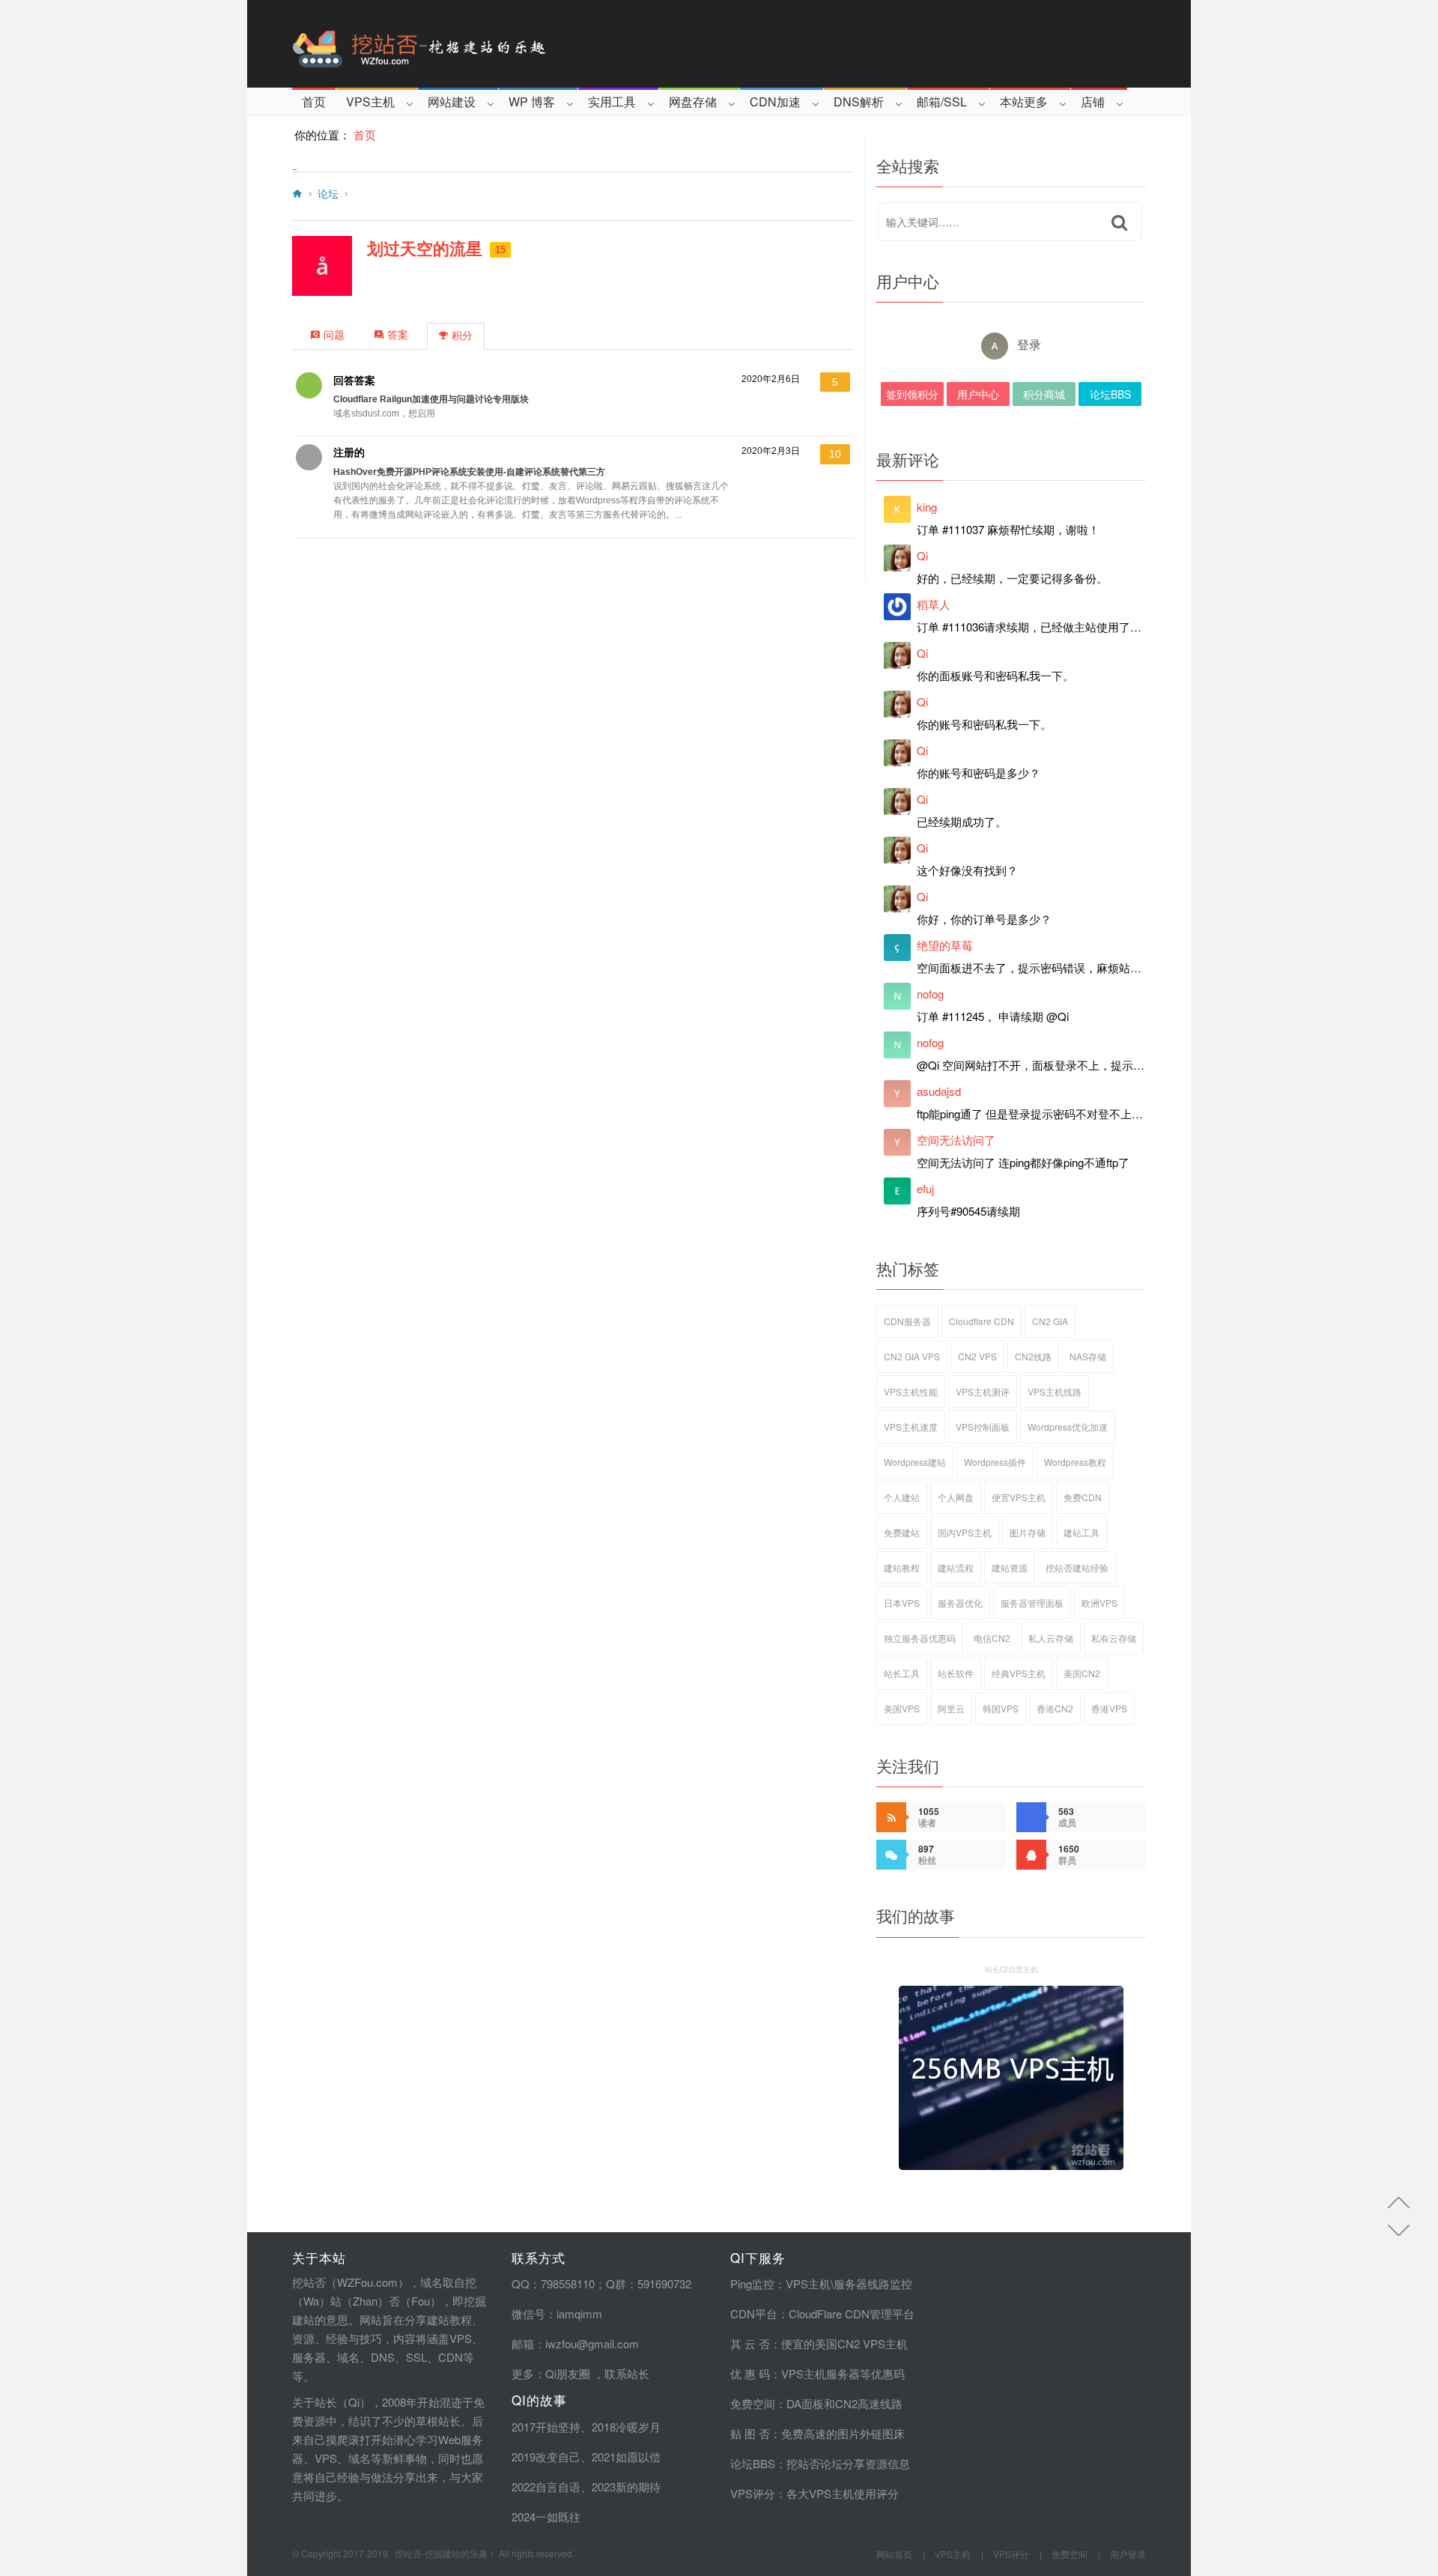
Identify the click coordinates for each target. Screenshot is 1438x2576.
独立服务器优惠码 (920, 1638)
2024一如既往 (546, 2516)
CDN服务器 (907, 1321)
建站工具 (1081, 1532)
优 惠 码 (750, 2373)
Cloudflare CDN (982, 1321)
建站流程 (956, 1567)
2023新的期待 (626, 2486)
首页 (314, 101)
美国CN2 (1082, 1673)
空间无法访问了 (956, 1140)
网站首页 (894, 2554)
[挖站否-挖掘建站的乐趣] (482, 44)
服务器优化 (960, 1603)
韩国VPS (1001, 1708)
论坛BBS (1110, 394)
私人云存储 (1051, 1638)
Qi (922, 555)
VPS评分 (753, 2493)
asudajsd (939, 1091)
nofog (930, 994)
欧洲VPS (1099, 1603)
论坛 (328, 194)
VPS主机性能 (911, 1391)
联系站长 (627, 2373)
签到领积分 (912, 394)
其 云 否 (750, 2343)
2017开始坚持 (546, 2427)
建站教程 (902, 1567)
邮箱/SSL (942, 101)
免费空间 (753, 2403)
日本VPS (902, 1603)
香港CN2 (1055, 1708)
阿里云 (951, 1708)
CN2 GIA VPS (912, 1356)
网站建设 (452, 101)
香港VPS (1109, 1708)
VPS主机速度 (911, 1427)
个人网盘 (956, 1497)
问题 (334, 335)
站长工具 (902, 1673)
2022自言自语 (546, 2486)
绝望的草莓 (945, 945)
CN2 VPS (977, 1356)
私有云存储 (1114, 1638)
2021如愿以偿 (626, 2457)
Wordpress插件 (995, 1462)
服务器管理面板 (1032, 1603)
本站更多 (1024, 101)
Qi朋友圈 (568, 2373)
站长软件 (956, 1673)
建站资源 (1010, 1567)
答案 (398, 335)
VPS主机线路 (1055, 1391)
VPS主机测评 (983, 1391)
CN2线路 (1033, 1356)
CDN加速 (775, 101)
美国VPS (902, 1708)
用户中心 (978, 394)
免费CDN (1083, 1497)
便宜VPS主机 (1019, 1497)
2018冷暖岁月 (626, 2427)
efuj (925, 1188)
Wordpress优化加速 (1068, 1427)
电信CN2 (992, 1638)
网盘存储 (693, 101)
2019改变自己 (546, 2457)
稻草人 (934, 604)
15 (500, 250)
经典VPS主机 (1019, 1673)
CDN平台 (754, 2313)
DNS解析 (859, 101)
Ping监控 (752, 2283)
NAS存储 (1088, 1356)
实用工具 (612, 101)
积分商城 (1044, 394)
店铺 (1093, 101)
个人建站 (902, 1497)
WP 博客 (532, 101)
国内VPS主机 (965, 1532)
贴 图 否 (750, 2433)
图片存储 (1028, 1532)
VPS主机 (370, 101)
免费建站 (902, 1532)
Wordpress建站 (915, 1462)
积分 (462, 336)
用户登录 (1128, 2554)
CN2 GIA (1050, 1321)
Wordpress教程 (1075, 1462)
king (927, 507)
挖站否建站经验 (1077, 1567)
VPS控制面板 (983, 1427)
